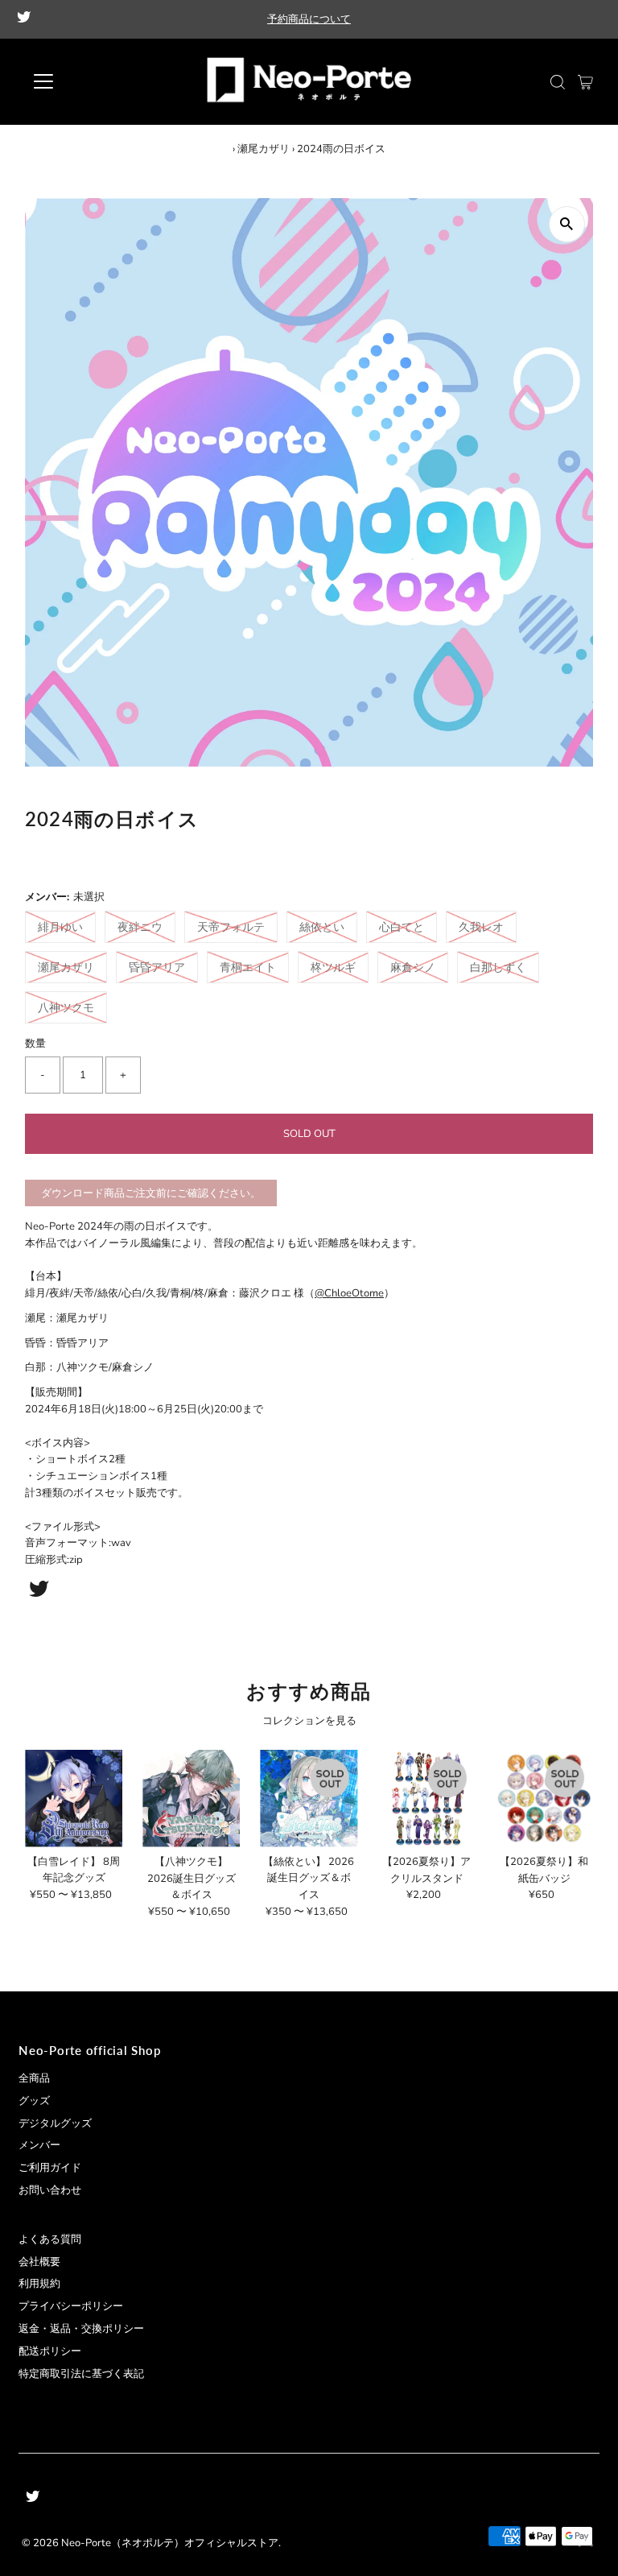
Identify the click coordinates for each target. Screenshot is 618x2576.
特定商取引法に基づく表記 (81, 2374)
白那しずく (498, 968)
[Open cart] (585, 81)
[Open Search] (558, 82)
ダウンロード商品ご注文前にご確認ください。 (151, 1193)
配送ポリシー (50, 2351)
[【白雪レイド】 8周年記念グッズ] (74, 1799)
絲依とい (322, 927)
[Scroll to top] (586, 2544)
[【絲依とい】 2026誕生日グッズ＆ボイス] (309, 1799)
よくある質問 (50, 2239)
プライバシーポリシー (71, 2306)
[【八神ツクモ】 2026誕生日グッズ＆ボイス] (191, 1799)
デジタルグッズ (55, 2123)
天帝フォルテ (231, 927)
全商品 (34, 2078)
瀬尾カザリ (264, 149)
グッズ (34, 2101)
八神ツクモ (66, 1008)
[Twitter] (24, 19)
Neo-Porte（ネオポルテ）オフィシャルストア (170, 2543)
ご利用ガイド (50, 2168)
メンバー (39, 2145)
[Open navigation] (91, 81)
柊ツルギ (333, 968)
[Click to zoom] (567, 224)
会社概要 (39, 2262)
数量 (35, 1044)
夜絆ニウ (140, 927)
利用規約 (39, 2284)
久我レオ (481, 927)
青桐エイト (248, 968)
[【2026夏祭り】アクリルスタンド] (427, 1799)
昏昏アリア (157, 968)
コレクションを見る (309, 1721)
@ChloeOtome (349, 1293)
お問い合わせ (50, 2190)
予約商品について (309, 19)
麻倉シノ (413, 968)
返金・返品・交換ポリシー (81, 2329)
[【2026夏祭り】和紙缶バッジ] (544, 1799)
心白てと (402, 927)
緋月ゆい (60, 927)
